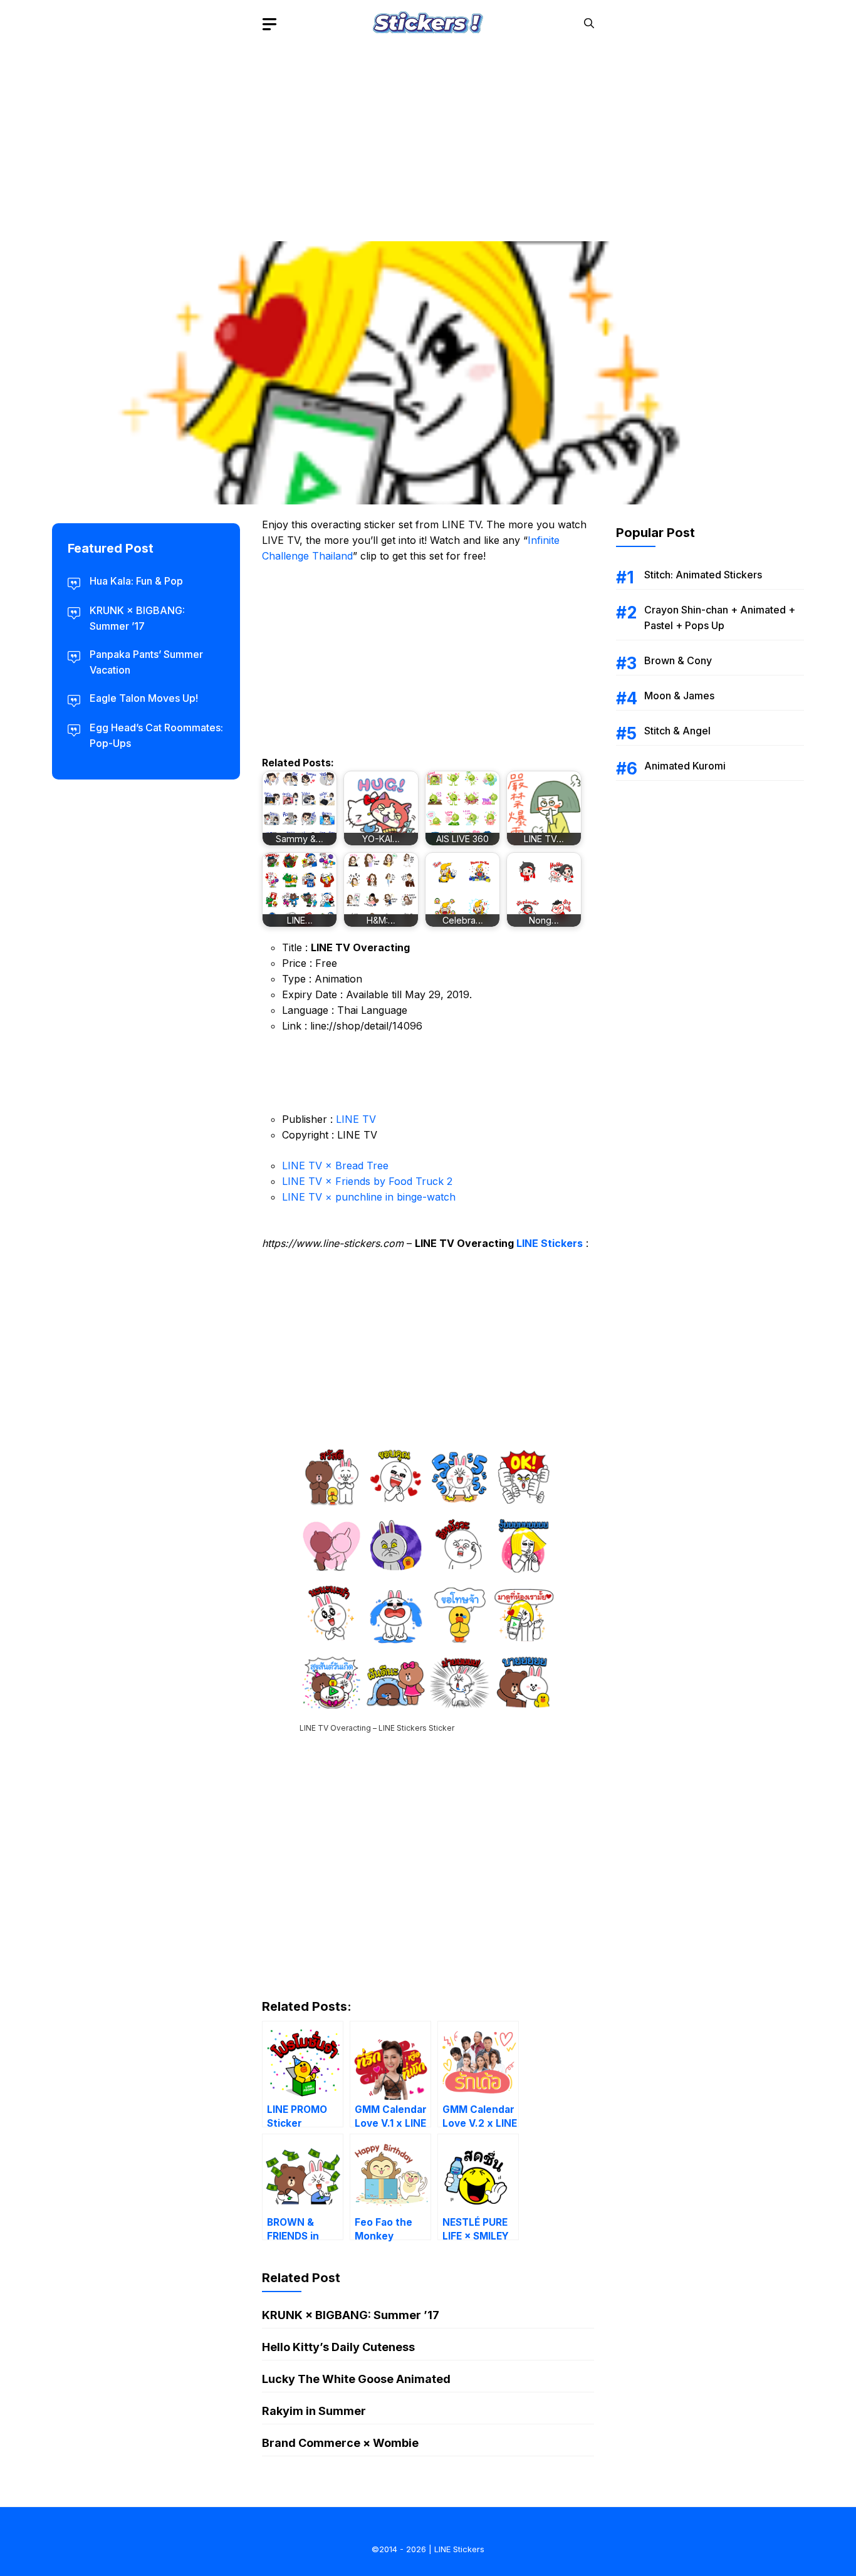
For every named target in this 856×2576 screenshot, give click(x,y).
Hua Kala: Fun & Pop (136, 581)
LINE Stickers (550, 1243)
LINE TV (356, 1119)
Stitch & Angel (677, 731)
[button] (589, 23)
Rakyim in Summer (314, 2411)
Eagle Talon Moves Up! (144, 698)
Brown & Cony (678, 660)
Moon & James (679, 696)
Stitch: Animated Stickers (703, 575)
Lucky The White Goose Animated (356, 2379)
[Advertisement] (428, 135)
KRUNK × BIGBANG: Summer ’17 (351, 2315)
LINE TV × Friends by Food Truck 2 (367, 1181)
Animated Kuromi (685, 766)
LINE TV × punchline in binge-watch (369, 1197)
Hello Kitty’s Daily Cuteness (338, 2347)
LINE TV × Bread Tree (335, 1165)
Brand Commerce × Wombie (340, 2443)
